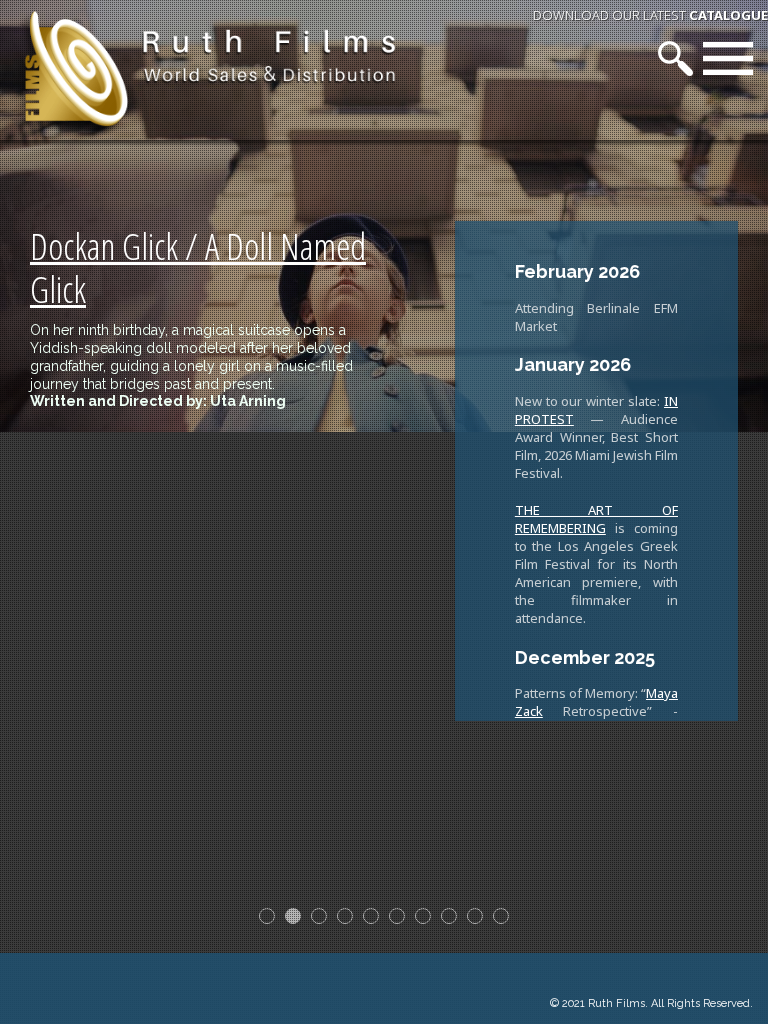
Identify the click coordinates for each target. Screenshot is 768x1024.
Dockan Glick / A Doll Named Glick (198, 268)
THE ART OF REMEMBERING (596, 519)
